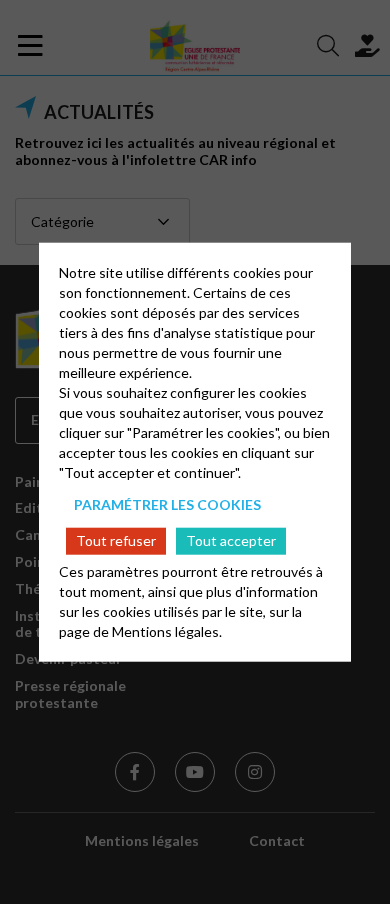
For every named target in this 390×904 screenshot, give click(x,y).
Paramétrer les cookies (167, 504)
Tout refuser (116, 540)
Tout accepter (231, 540)
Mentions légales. (167, 630)
